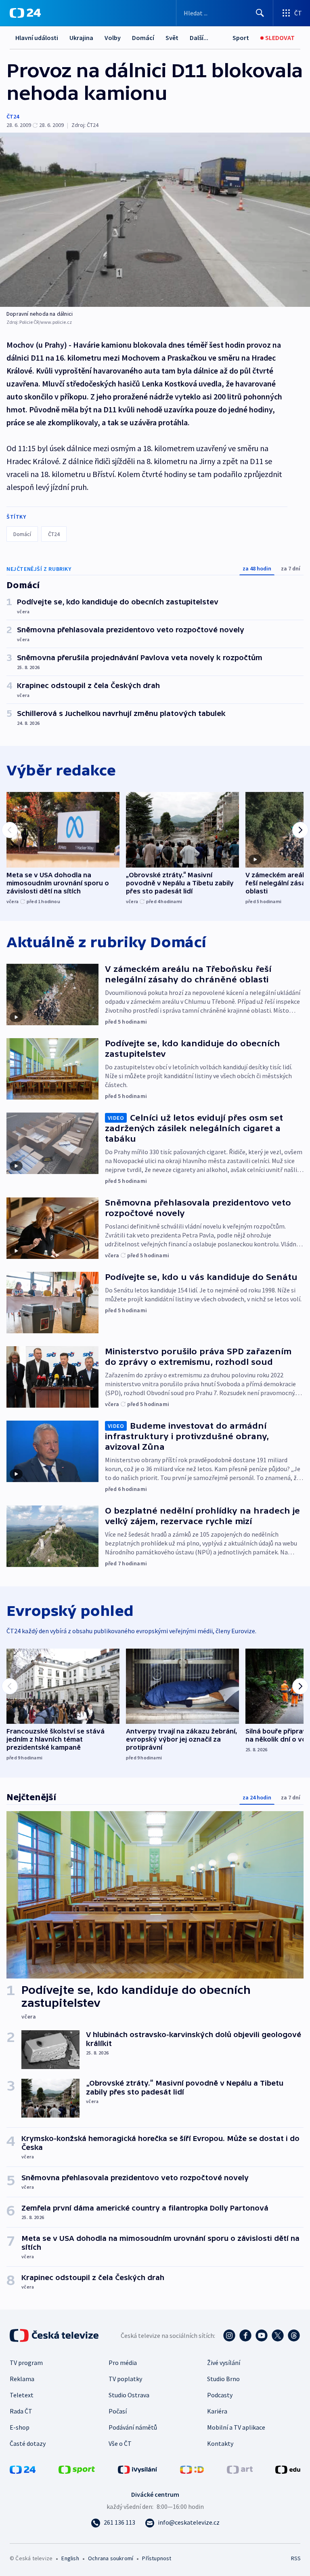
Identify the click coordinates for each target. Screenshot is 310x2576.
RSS (296, 2558)
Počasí (118, 2411)
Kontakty (220, 2443)
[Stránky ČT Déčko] (192, 2469)
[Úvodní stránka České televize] (55, 2335)
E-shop (20, 2427)
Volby (113, 38)
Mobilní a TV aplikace (236, 2427)
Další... (199, 38)
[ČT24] (25, 13)
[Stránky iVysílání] (138, 2469)
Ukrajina (81, 38)
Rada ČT (21, 2411)
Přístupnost (157, 2558)
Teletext (22, 2395)
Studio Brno (223, 2379)
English (70, 2558)
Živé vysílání (224, 2363)
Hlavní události (37, 38)
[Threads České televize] (294, 2335)
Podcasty (220, 2395)
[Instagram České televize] (229, 2335)
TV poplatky (125, 2379)
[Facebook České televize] (245, 2335)
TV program (26, 2363)
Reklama (22, 2379)
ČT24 (13, 116)
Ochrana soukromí (111, 2558)
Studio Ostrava (129, 2395)
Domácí (143, 38)
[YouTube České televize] (262, 2335)
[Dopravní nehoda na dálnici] (155, 220)
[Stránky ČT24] (23, 2469)
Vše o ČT (120, 2443)
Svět (172, 38)
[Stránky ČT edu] (288, 2469)
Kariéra (217, 2411)
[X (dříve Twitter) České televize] (278, 2335)
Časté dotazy (28, 2443)
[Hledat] (260, 13)
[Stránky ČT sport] (77, 2469)
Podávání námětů (133, 2427)
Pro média (123, 2363)
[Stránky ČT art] (240, 2469)
